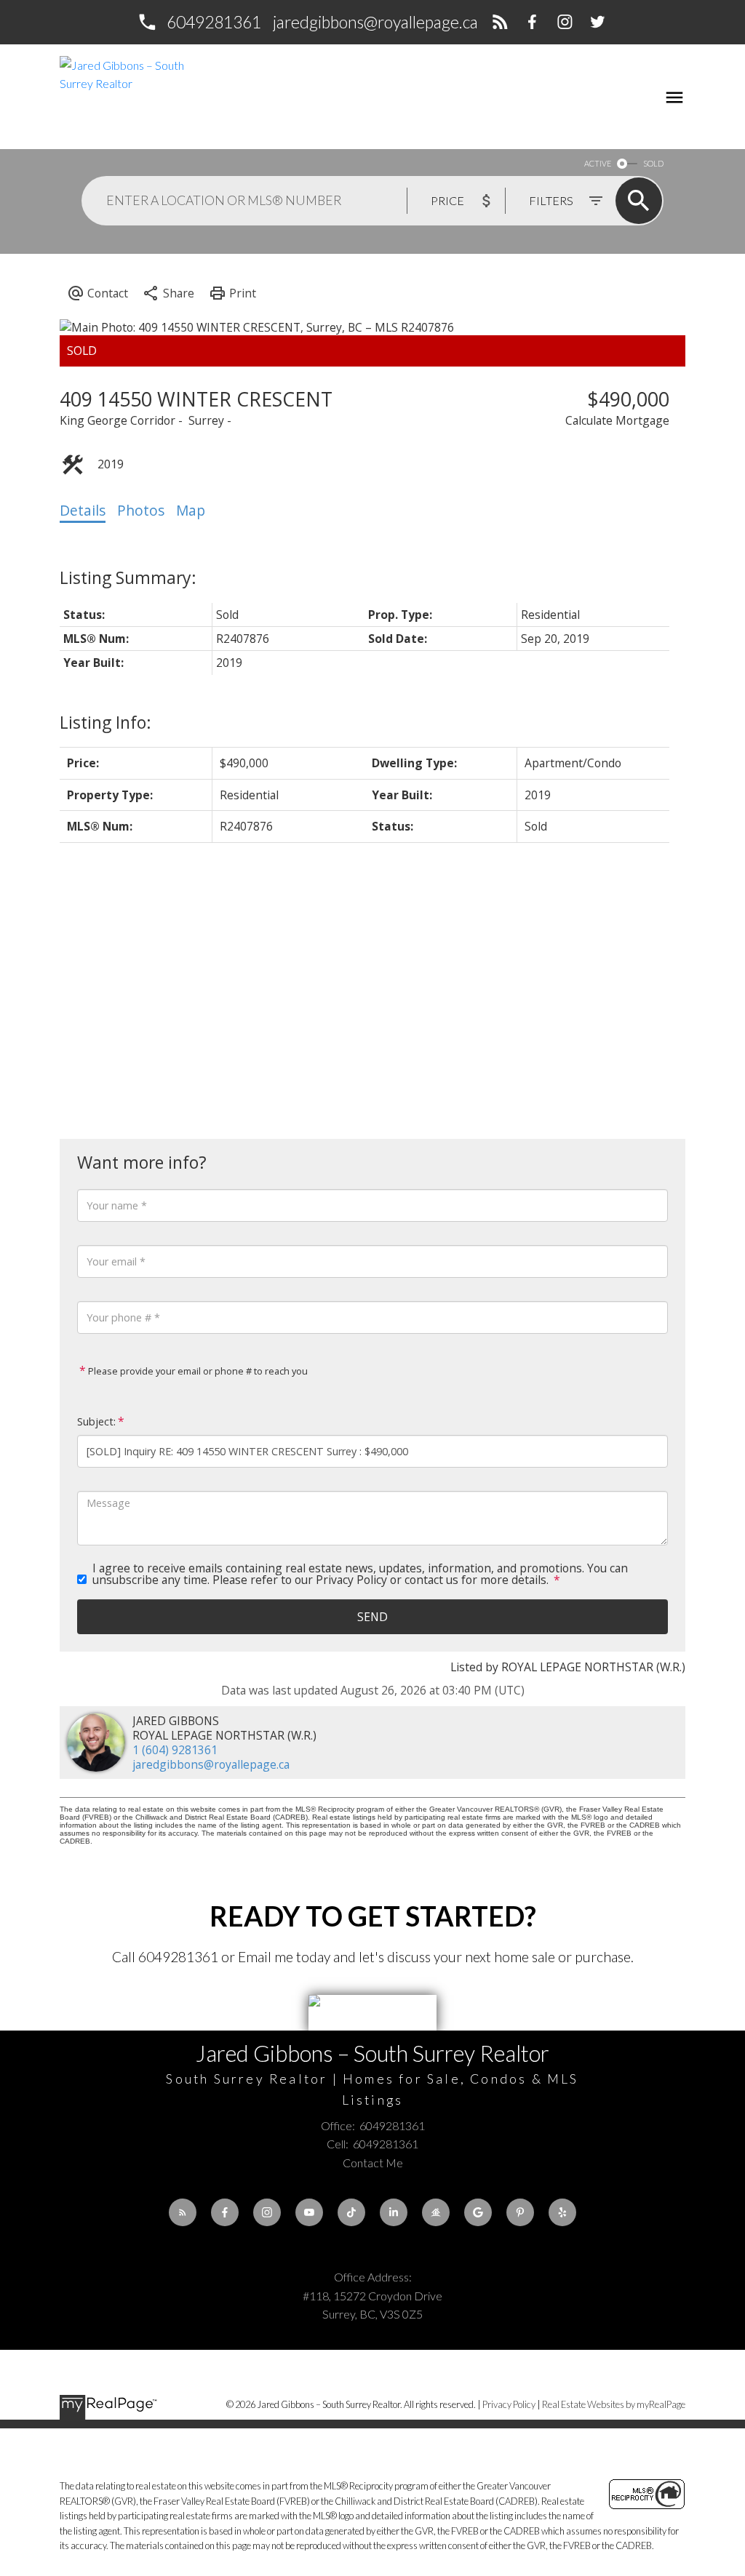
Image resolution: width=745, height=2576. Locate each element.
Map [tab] (191, 511)
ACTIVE (598, 163)
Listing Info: (105, 722)
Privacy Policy (509, 2404)
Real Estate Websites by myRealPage (614, 2404)
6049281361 (214, 22)
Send (372, 1617)
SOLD (653, 163)
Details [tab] (83, 511)
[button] (199, 22)
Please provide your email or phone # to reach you (197, 1371)
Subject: (96, 1421)
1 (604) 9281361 (175, 1750)
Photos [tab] (141, 511)
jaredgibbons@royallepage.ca (375, 22)
